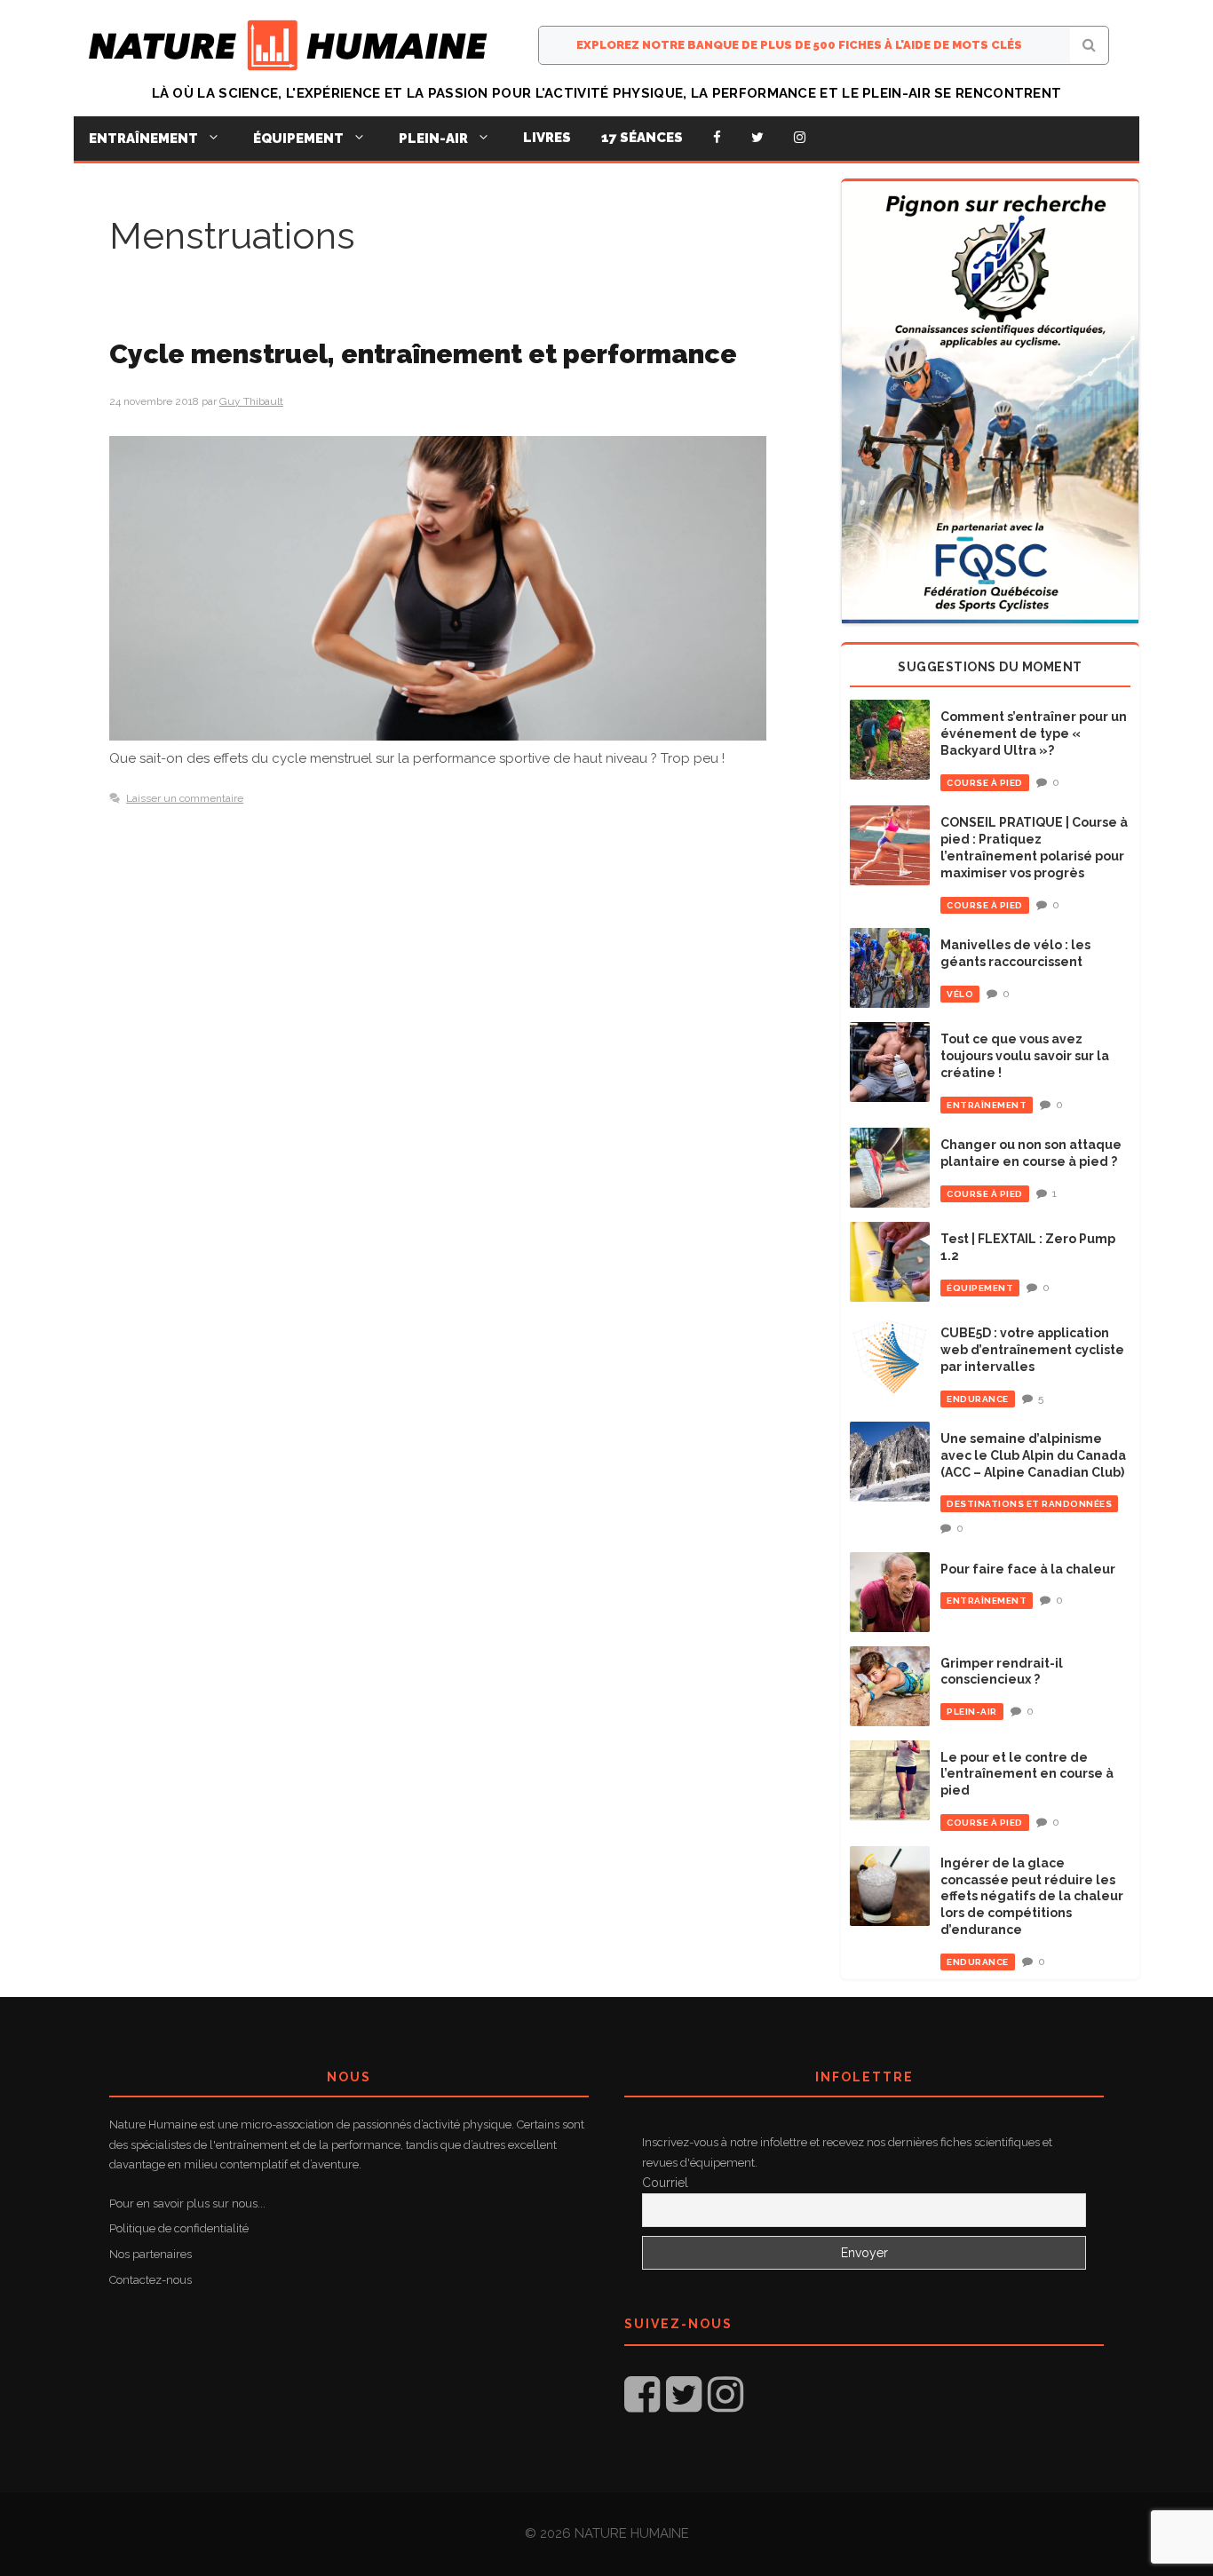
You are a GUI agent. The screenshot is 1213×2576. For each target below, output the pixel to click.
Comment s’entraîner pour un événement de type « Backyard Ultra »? (1034, 733)
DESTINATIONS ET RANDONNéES (1029, 1504)
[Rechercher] (1089, 45)
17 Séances (642, 138)
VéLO (960, 994)
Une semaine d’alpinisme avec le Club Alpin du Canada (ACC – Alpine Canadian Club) (1033, 1455)
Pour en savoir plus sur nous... (187, 2203)
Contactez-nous (151, 2280)
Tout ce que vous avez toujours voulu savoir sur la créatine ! (1025, 1056)
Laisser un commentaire (185, 798)
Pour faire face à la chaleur (1028, 1569)
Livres (547, 138)
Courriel (665, 2183)
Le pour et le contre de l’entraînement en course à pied (1027, 1774)
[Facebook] (717, 138)
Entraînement (143, 139)
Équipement (298, 139)
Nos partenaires (151, 2254)
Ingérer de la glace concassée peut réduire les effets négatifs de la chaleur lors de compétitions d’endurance (1032, 1897)
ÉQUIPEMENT (980, 1288)
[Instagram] (800, 138)
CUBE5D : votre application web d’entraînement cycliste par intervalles (1032, 1350)
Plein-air (433, 139)
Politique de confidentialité (179, 2228)
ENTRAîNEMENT (987, 1105)
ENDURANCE (978, 1399)
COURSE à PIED (985, 783)
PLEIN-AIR (972, 1712)
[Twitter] (757, 138)
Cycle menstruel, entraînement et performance (423, 354)
